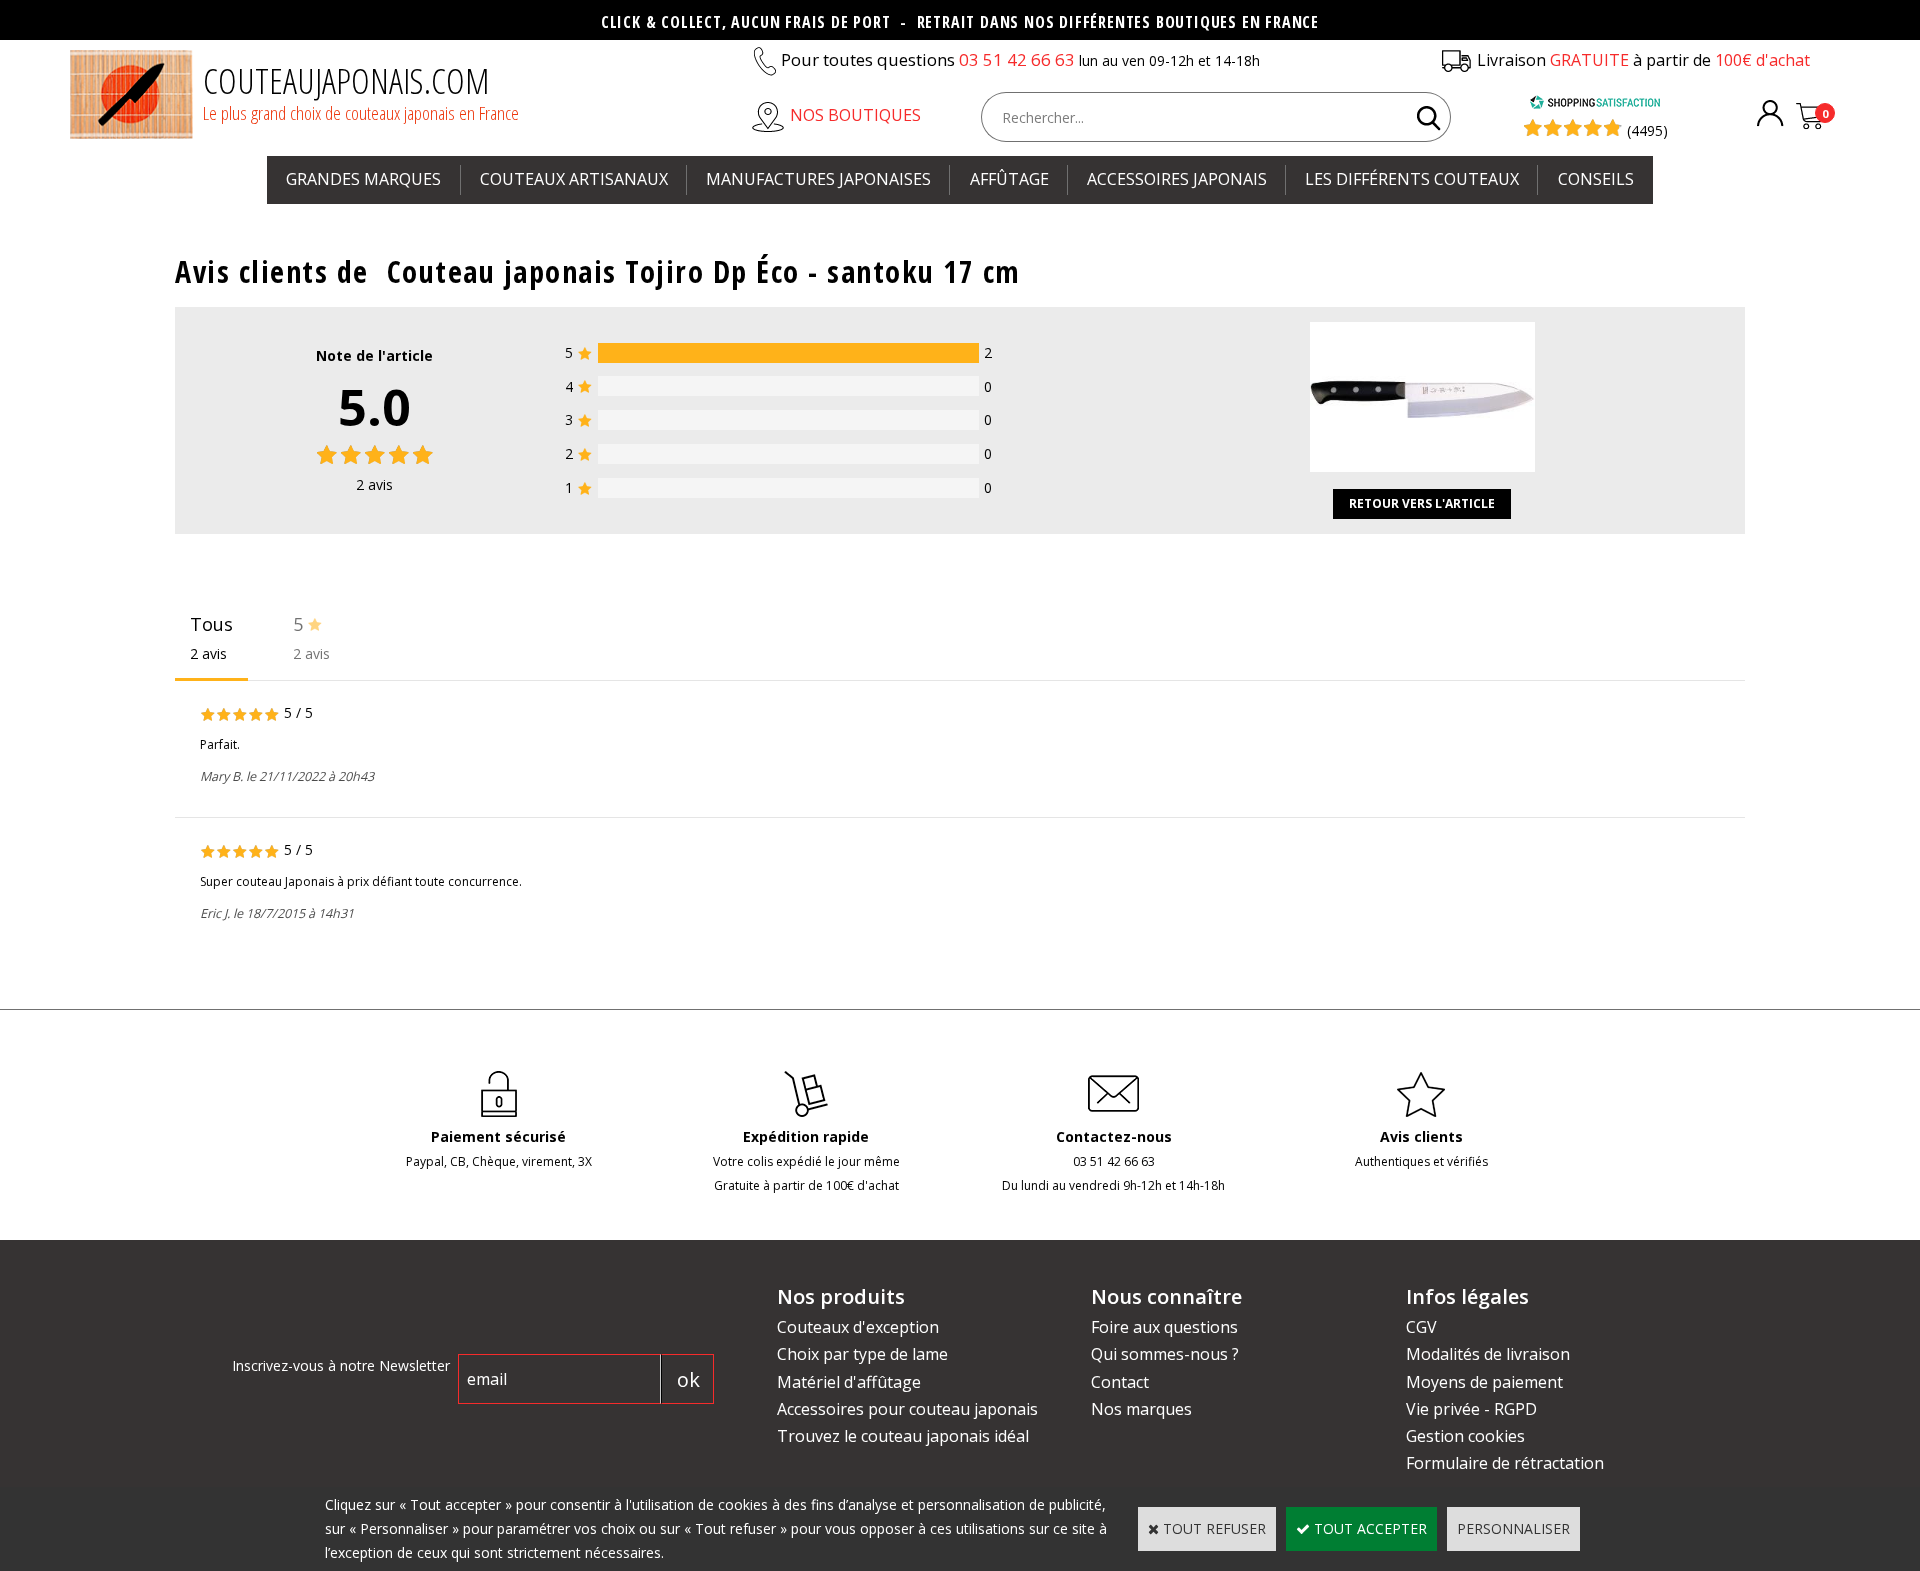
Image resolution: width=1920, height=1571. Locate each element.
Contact (1120, 1382)
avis (374, 484)
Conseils (1596, 179)
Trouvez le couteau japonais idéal (903, 1436)
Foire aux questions (1164, 1327)
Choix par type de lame (862, 1354)
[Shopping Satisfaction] (1595, 104)
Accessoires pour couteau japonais (907, 1409)
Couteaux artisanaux (574, 179)
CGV (1421, 1327)
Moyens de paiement (1484, 1382)
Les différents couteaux (1412, 179)
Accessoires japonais (1177, 179)
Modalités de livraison (1488, 1354)
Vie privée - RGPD (1471, 1409)
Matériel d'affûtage (849, 1382)
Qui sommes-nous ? (1165, 1354)
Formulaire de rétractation (1505, 1463)
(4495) (1647, 130)
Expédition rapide (806, 1136)
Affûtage (1009, 179)
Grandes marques (363, 179)
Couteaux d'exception (858, 1327)
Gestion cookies (1465, 1436)
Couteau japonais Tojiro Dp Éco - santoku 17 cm (704, 271)
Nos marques (1141, 1409)
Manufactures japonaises (818, 179)
